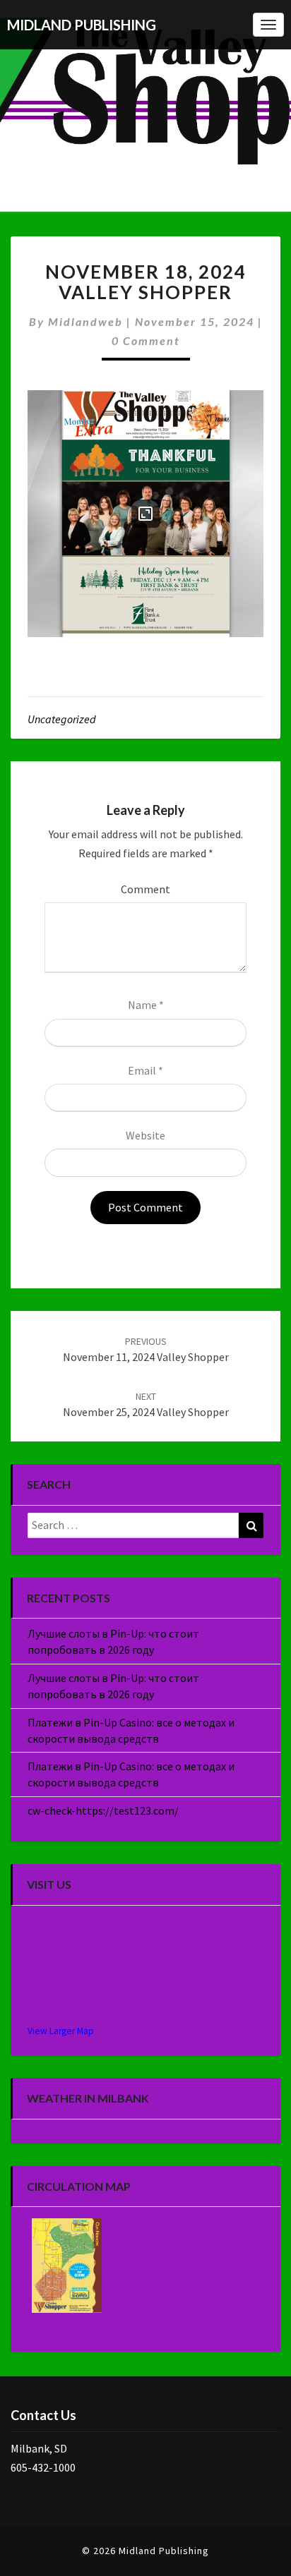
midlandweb (85, 321)
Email (145, 1070)
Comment (145, 889)
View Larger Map (61, 2031)
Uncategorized (62, 719)
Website (145, 1135)
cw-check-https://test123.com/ (103, 1810)
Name (146, 1005)
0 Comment (146, 340)
